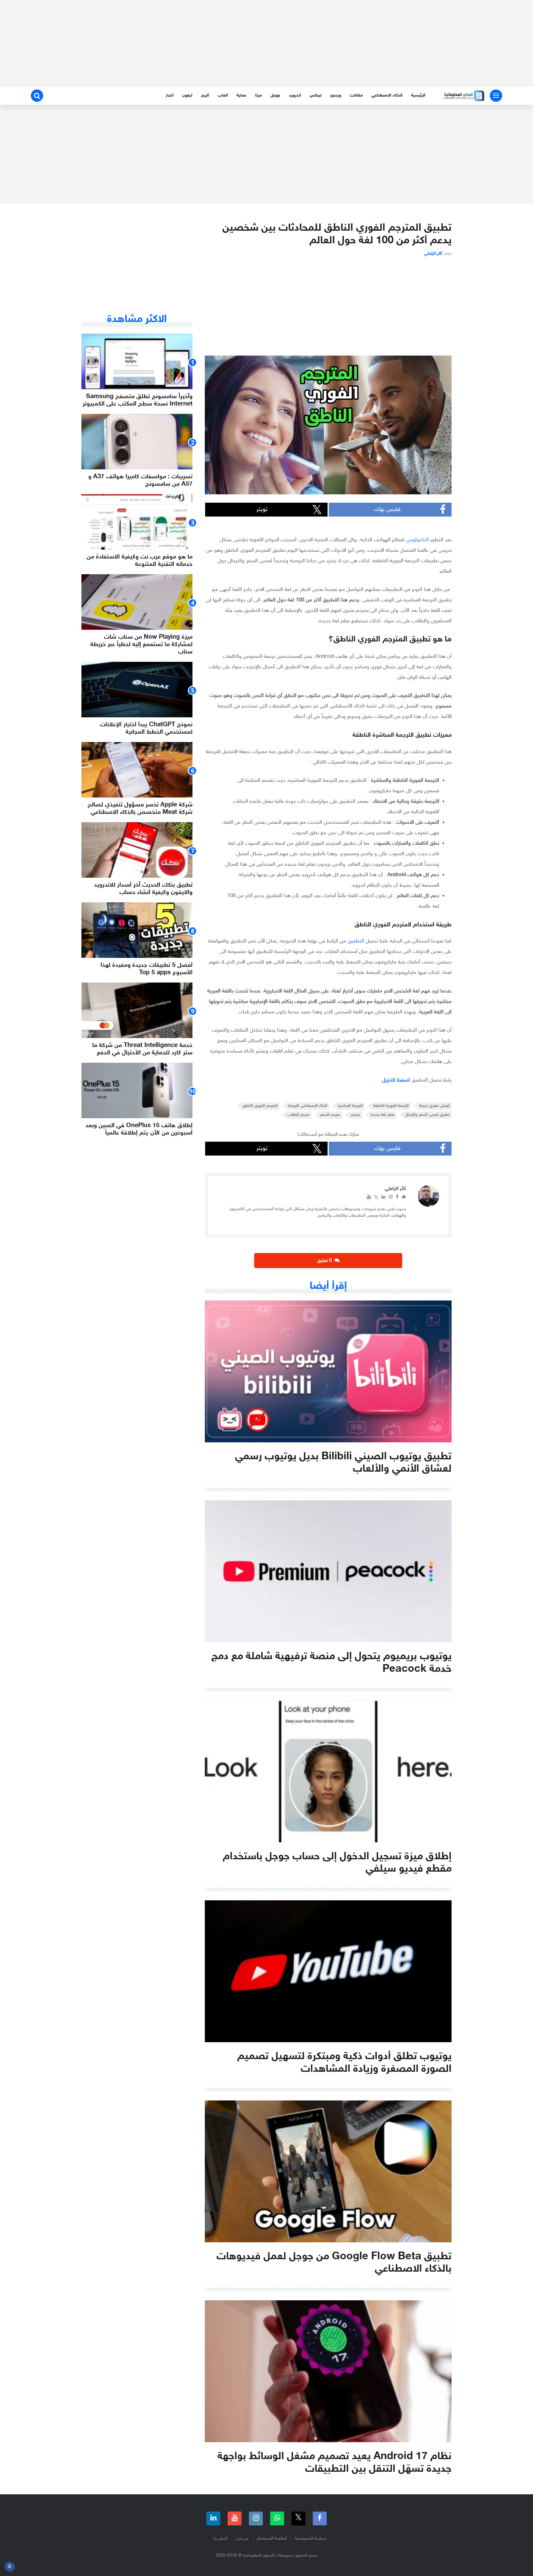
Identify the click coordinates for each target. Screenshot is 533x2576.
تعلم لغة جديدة (383, 1115)
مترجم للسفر (330, 1115)
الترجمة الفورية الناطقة (391, 1106)
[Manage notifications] (10, 2566)
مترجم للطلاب (298, 1115)
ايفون (187, 95)
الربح (205, 95)
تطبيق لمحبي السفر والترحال (427, 1115)
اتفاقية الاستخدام (272, 2539)
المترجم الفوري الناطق (260, 1106)
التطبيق (356, 941)
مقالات (356, 95)
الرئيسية (418, 95)
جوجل (275, 95)
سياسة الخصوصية (310, 2539)
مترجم (355, 1115)
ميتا (258, 95)
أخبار (170, 95)
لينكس (316, 95)
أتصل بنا (220, 2539)
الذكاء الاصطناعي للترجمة (308, 1106)
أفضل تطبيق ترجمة (434, 1106)
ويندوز (336, 95)
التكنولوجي (417, 540)
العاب (223, 95)
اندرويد (295, 95)
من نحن (242, 2539)
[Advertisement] (266, 43)
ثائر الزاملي (433, 254)
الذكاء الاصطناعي (387, 95)
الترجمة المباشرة (350, 1106)
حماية (242, 95)
